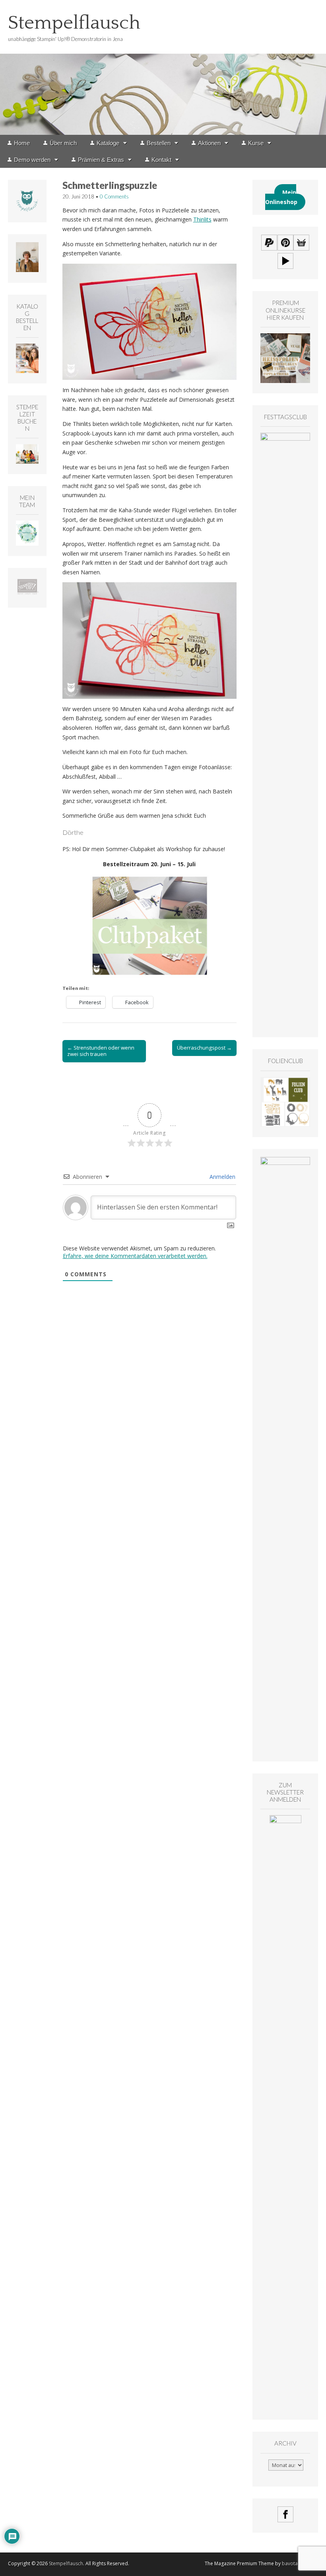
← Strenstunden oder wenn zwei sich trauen (101, 1051)
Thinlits (202, 219)
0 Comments (114, 196)
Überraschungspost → (204, 1048)
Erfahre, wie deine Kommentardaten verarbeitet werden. (135, 1256)
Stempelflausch (74, 23)
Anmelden (222, 1177)
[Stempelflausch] (163, 67)
